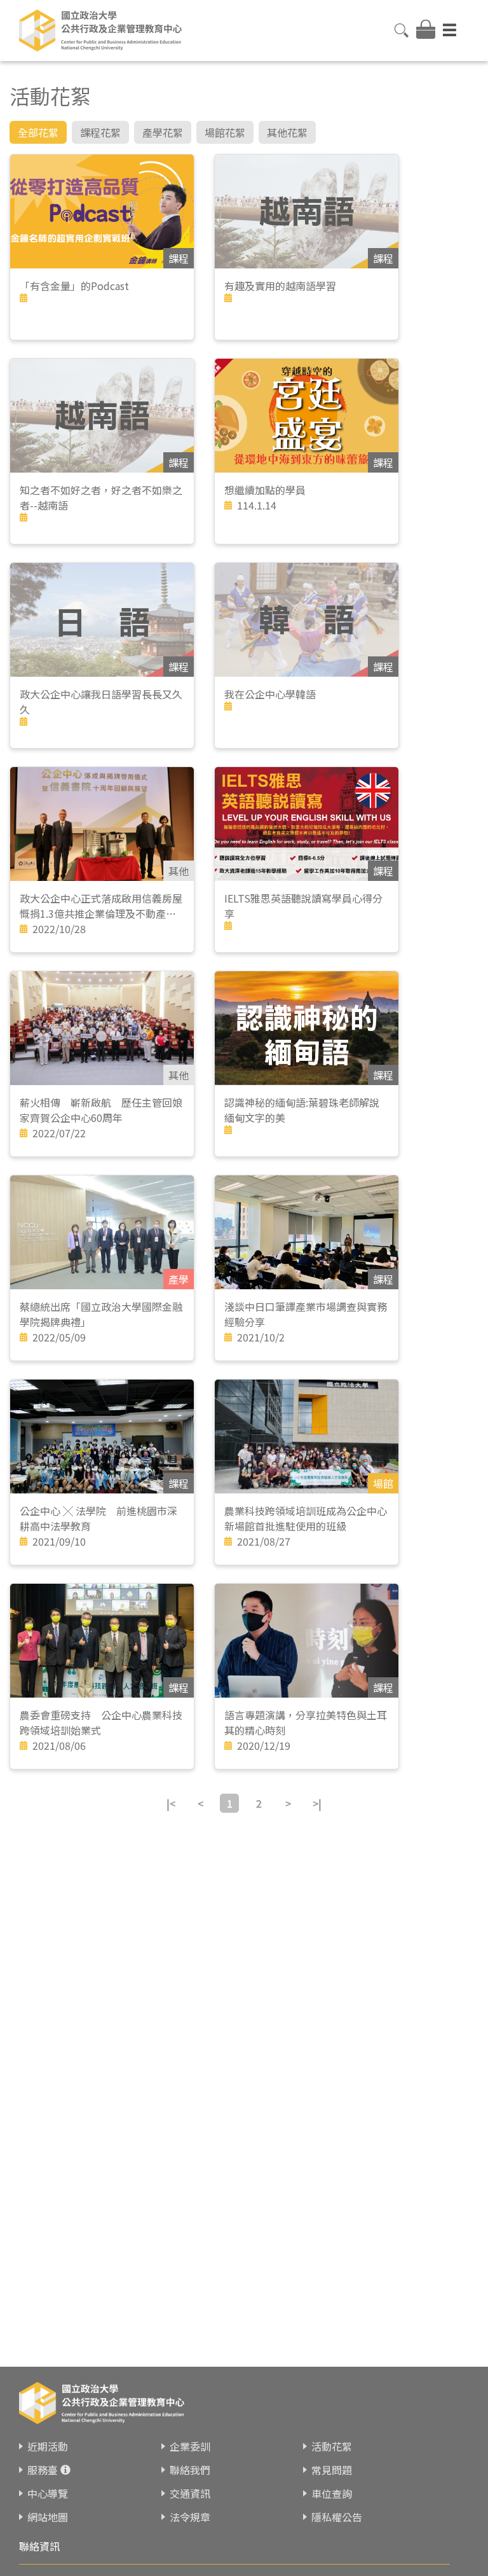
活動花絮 (332, 2446)
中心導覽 (48, 2493)
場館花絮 (225, 132)
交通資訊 (190, 2493)
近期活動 (48, 2446)
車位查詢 (332, 2493)
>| (317, 1803)
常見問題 (332, 2470)
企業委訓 (190, 2446)
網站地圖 (48, 2517)
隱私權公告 (337, 2517)
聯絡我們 (190, 2470)
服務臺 (43, 2470)
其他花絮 (287, 132)
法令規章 (190, 2517)
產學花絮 (163, 132)
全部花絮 (38, 132)
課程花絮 (100, 132)
